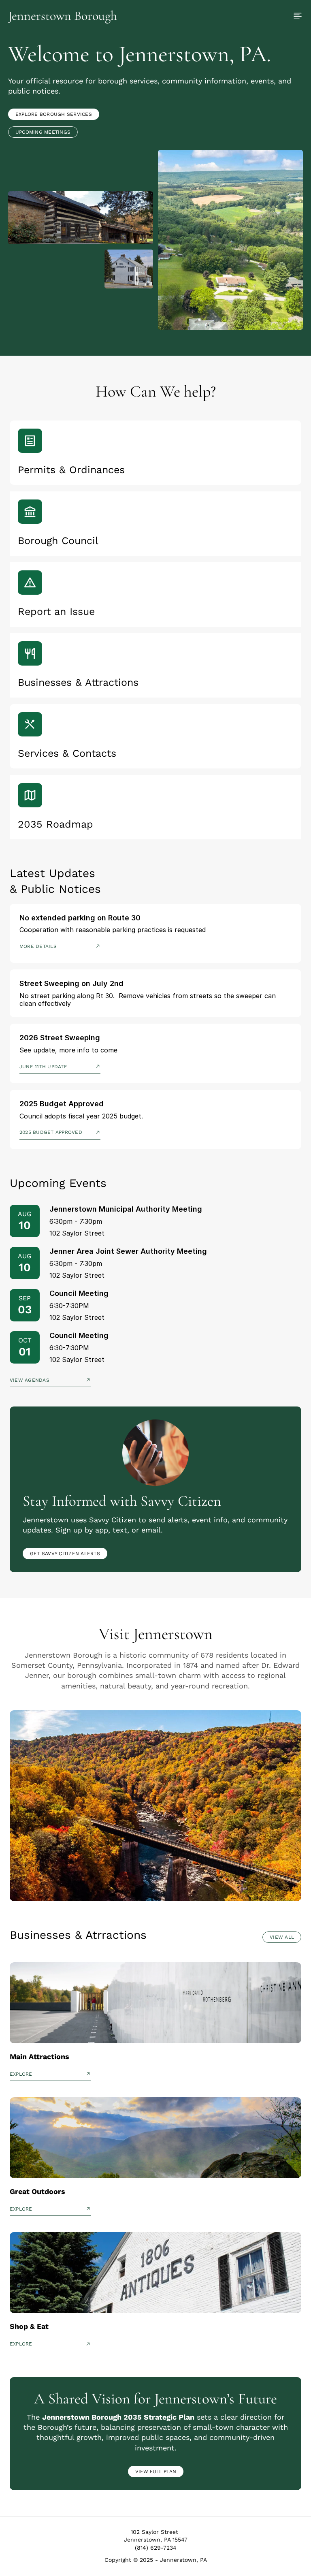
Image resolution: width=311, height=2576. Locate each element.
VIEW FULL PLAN (156, 2471)
